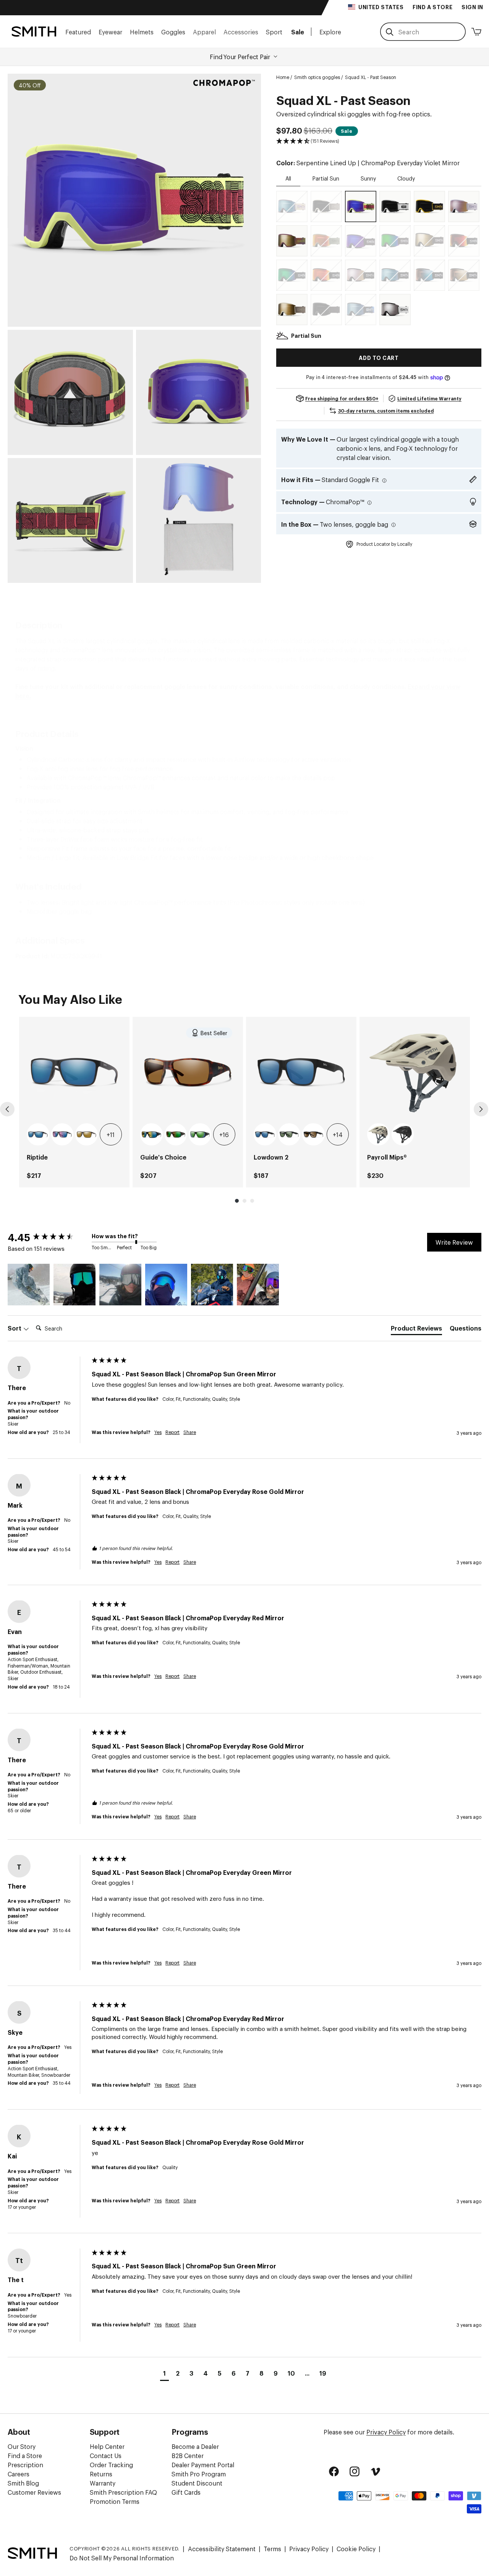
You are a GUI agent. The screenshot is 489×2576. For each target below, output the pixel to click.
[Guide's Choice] (188, 1072)
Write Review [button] (454, 1242)
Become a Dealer (195, 2446)
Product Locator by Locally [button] (384, 544)
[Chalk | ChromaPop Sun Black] (326, 206)
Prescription (25, 2465)
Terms (272, 2549)
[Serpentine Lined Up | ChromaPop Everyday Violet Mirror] (361, 206)
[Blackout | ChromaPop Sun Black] (326, 310)
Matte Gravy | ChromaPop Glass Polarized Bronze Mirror (87, 1135)
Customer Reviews (34, 2492)
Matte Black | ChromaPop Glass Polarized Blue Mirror (38, 1135)
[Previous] (7, 1109)
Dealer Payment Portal (203, 2465)
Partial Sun (326, 178)
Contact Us (106, 2455)
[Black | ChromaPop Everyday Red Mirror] (326, 275)
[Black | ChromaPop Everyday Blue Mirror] (395, 275)
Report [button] (172, 1432)
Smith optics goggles (317, 77)
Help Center (107, 2446)
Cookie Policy (356, 2549)
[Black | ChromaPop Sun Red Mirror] (464, 241)
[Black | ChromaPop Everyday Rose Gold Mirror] (361, 275)
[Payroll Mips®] (415, 1072)
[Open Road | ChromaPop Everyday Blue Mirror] (361, 310)
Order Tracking (111, 2465)
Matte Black (403, 1135)
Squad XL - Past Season (371, 77)
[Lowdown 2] (301, 1072)
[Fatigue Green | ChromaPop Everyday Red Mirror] (326, 241)
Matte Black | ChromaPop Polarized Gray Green (289, 1135)
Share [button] (190, 1432)
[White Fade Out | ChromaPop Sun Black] (395, 206)
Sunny (368, 178)
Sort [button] (15, 1328)
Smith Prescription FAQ (123, 2492)
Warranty (103, 2483)
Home (283, 77)
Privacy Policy (386, 2432)
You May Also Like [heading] (70, 998)
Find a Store (25, 2455)
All (288, 178)
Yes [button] (158, 1432)
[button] (78, 31)
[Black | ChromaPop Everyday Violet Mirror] (361, 241)
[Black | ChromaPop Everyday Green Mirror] (292, 275)
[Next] (481, 1109)
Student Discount (197, 2483)
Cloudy (406, 178)
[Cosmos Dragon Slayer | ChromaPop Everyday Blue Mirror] (292, 206)
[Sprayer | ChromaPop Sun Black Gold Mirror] (292, 241)
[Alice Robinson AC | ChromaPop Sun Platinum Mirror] (395, 310)
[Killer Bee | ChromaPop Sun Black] (429, 206)
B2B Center (188, 2455)
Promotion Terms (115, 2501)
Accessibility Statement (222, 2549)
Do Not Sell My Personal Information (122, 2558)
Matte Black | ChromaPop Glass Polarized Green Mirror (200, 1135)
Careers (19, 2474)
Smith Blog (23, 2483)
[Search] (389, 32)
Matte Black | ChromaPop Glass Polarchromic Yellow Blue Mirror (151, 1135)
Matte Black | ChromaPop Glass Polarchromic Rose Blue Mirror (62, 1135)
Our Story (22, 2446)
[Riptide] (74, 1072)
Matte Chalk (378, 1135)
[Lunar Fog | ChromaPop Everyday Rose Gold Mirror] (464, 206)
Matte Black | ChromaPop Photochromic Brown (313, 1135)
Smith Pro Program (199, 2474)
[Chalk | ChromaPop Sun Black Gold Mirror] (292, 310)
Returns (101, 2474)
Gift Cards (186, 2492)
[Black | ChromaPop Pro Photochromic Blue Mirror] (429, 275)
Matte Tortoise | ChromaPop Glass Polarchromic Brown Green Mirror (176, 1135)
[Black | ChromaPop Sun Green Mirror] (395, 241)
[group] (74, 1102)
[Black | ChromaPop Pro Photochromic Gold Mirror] (464, 275)
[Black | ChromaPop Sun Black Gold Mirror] (429, 241)
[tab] (416, 1329)
